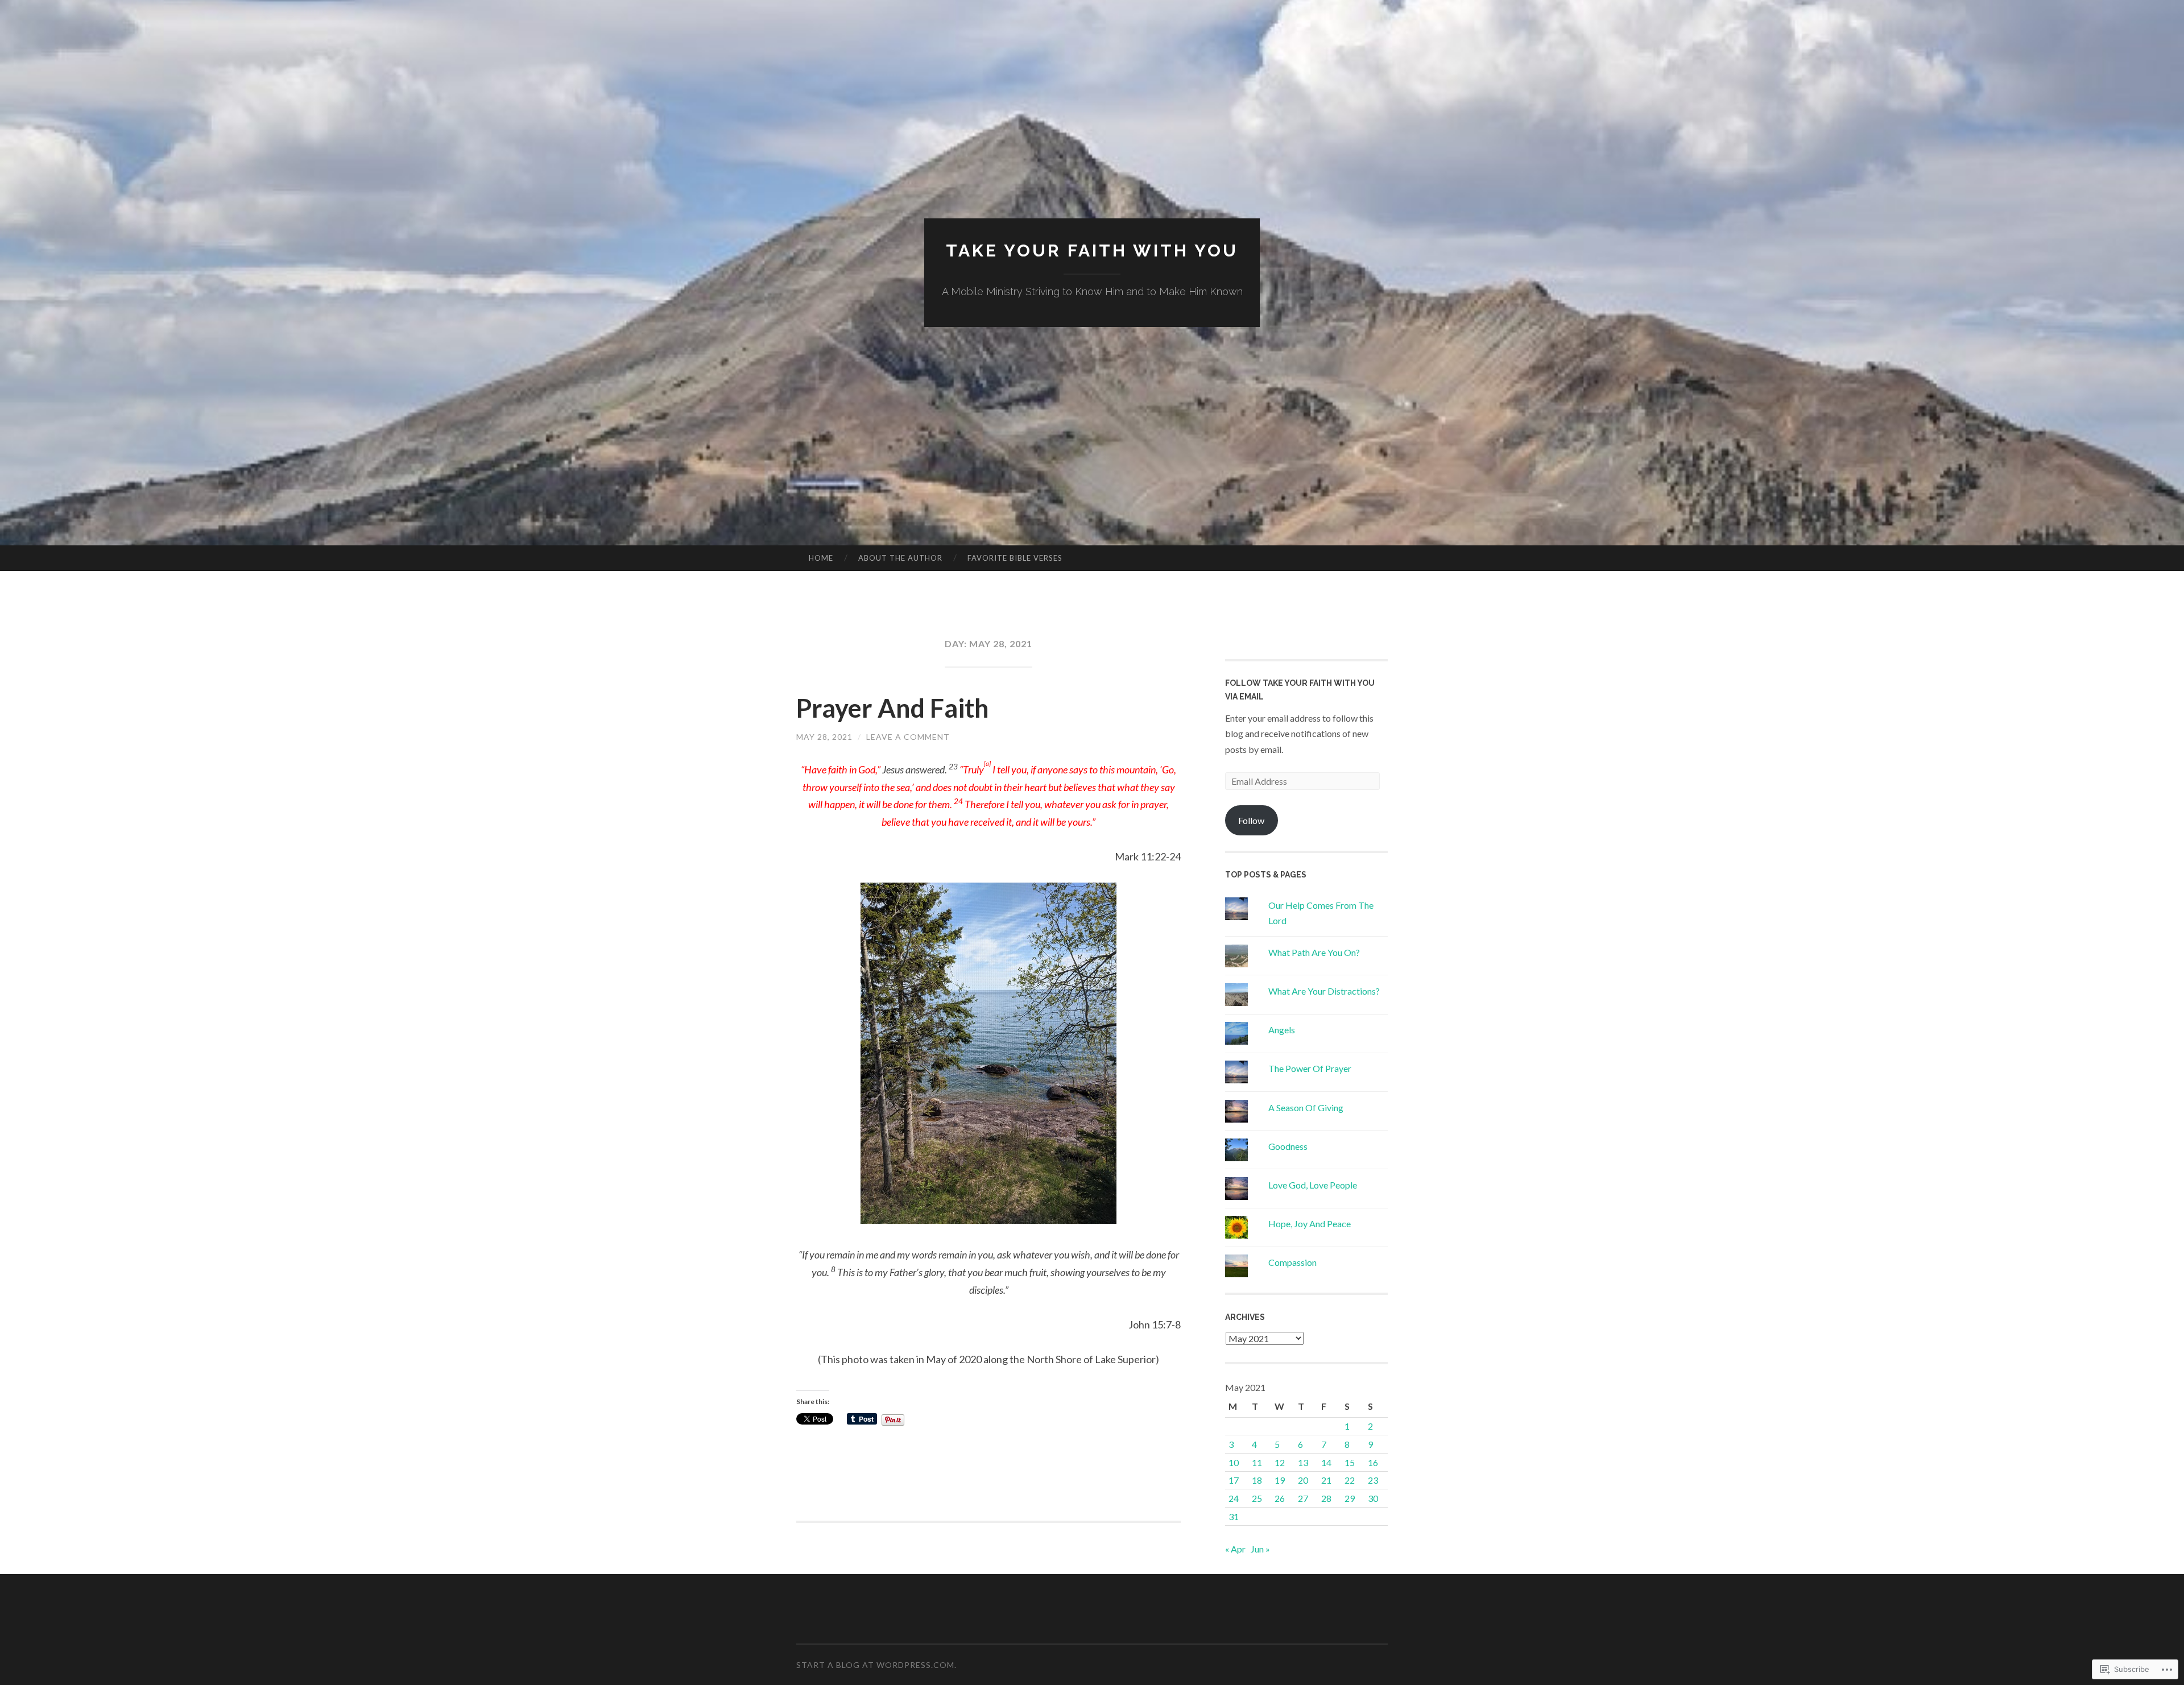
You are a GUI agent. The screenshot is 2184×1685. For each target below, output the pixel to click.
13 (1303, 1462)
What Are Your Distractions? (1324, 991)
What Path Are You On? (1314, 952)
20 (1303, 1480)
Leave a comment (908, 737)
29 (1350, 1498)
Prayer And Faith (893, 708)
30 (1373, 1498)
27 (1303, 1498)
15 (1350, 1462)
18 (1257, 1480)
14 (1326, 1462)
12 (1280, 1462)
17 (1234, 1480)
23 (1373, 1480)
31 (1234, 1516)
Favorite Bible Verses (1015, 558)
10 (1234, 1462)
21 (1326, 1480)
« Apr (1235, 1549)
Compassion (1292, 1262)
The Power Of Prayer (1310, 1068)
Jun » (1260, 1549)
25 (1257, 1498)
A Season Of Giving (1306, 1108)
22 (1350, 1480)
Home (821, 558)
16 (1373, 1462)
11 (1257, 1462)
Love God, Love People (1313, 1185)
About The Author (900, 558)
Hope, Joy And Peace (1310, 1224)
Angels (1282, 1030)
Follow (1251, 820)
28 (1326, 1498)
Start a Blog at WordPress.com (875, 1665)
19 (1280, 1480)
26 (1280, 1498)
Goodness (1288, 1146)
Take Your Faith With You (1092, 251)
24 (1234, 1498)
